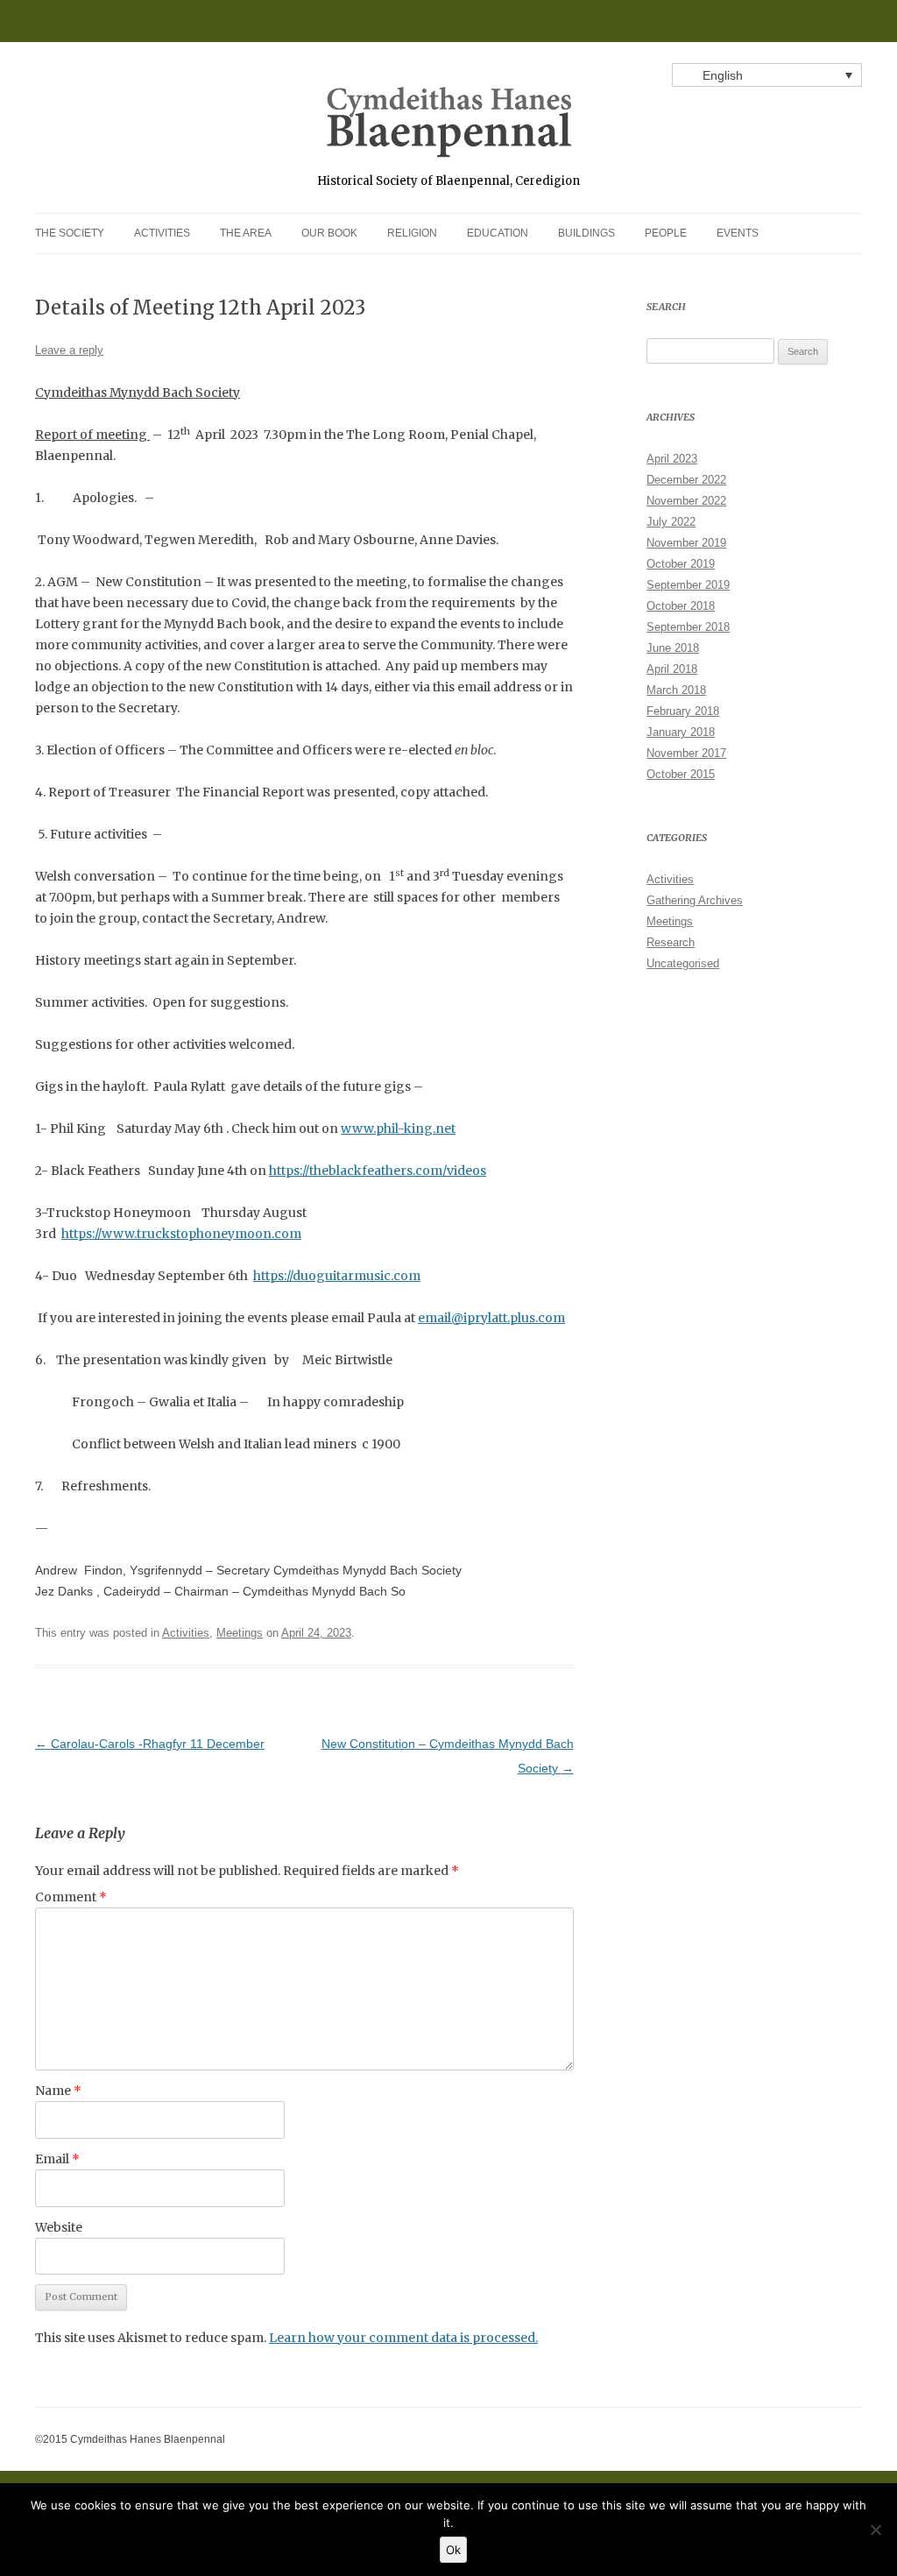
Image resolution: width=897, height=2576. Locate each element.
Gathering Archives (695, 900)
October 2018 (681, 606)
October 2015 (681, 774)
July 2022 (671, 522)
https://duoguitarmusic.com (337, 1276)
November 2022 (686, 501)
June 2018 (673, 648)
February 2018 (683, 711)
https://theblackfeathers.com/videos (378, 1171)
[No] (875, 2530)
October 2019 (681, 564)
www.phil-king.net (398, 1129)
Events (738, 233)
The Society (70, 233)
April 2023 (672, 459)
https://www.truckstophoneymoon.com (181, 1234)
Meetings (240, 1633)
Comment (71, 1897)
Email (57, 2159)
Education (498, 233)
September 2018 (688, 627)
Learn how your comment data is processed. (403, 2338)
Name (58, 2091)
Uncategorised (683, 963)
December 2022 (686, 480)
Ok (453, 2550)
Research (671, 942)
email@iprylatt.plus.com (491, 1318)
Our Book (329, 233)
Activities (162, 233)
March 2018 (676, 690)
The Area (246, 233)
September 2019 (688, 585)
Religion (412, 233)
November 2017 (686, 753)
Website (59, 2227)
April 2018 (672, 669)
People (666, 233)
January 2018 (681, 732)
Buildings (586, 233)
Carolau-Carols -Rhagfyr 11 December (150, 1744)
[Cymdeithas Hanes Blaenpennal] (449, 129)
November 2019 (686, 543)
